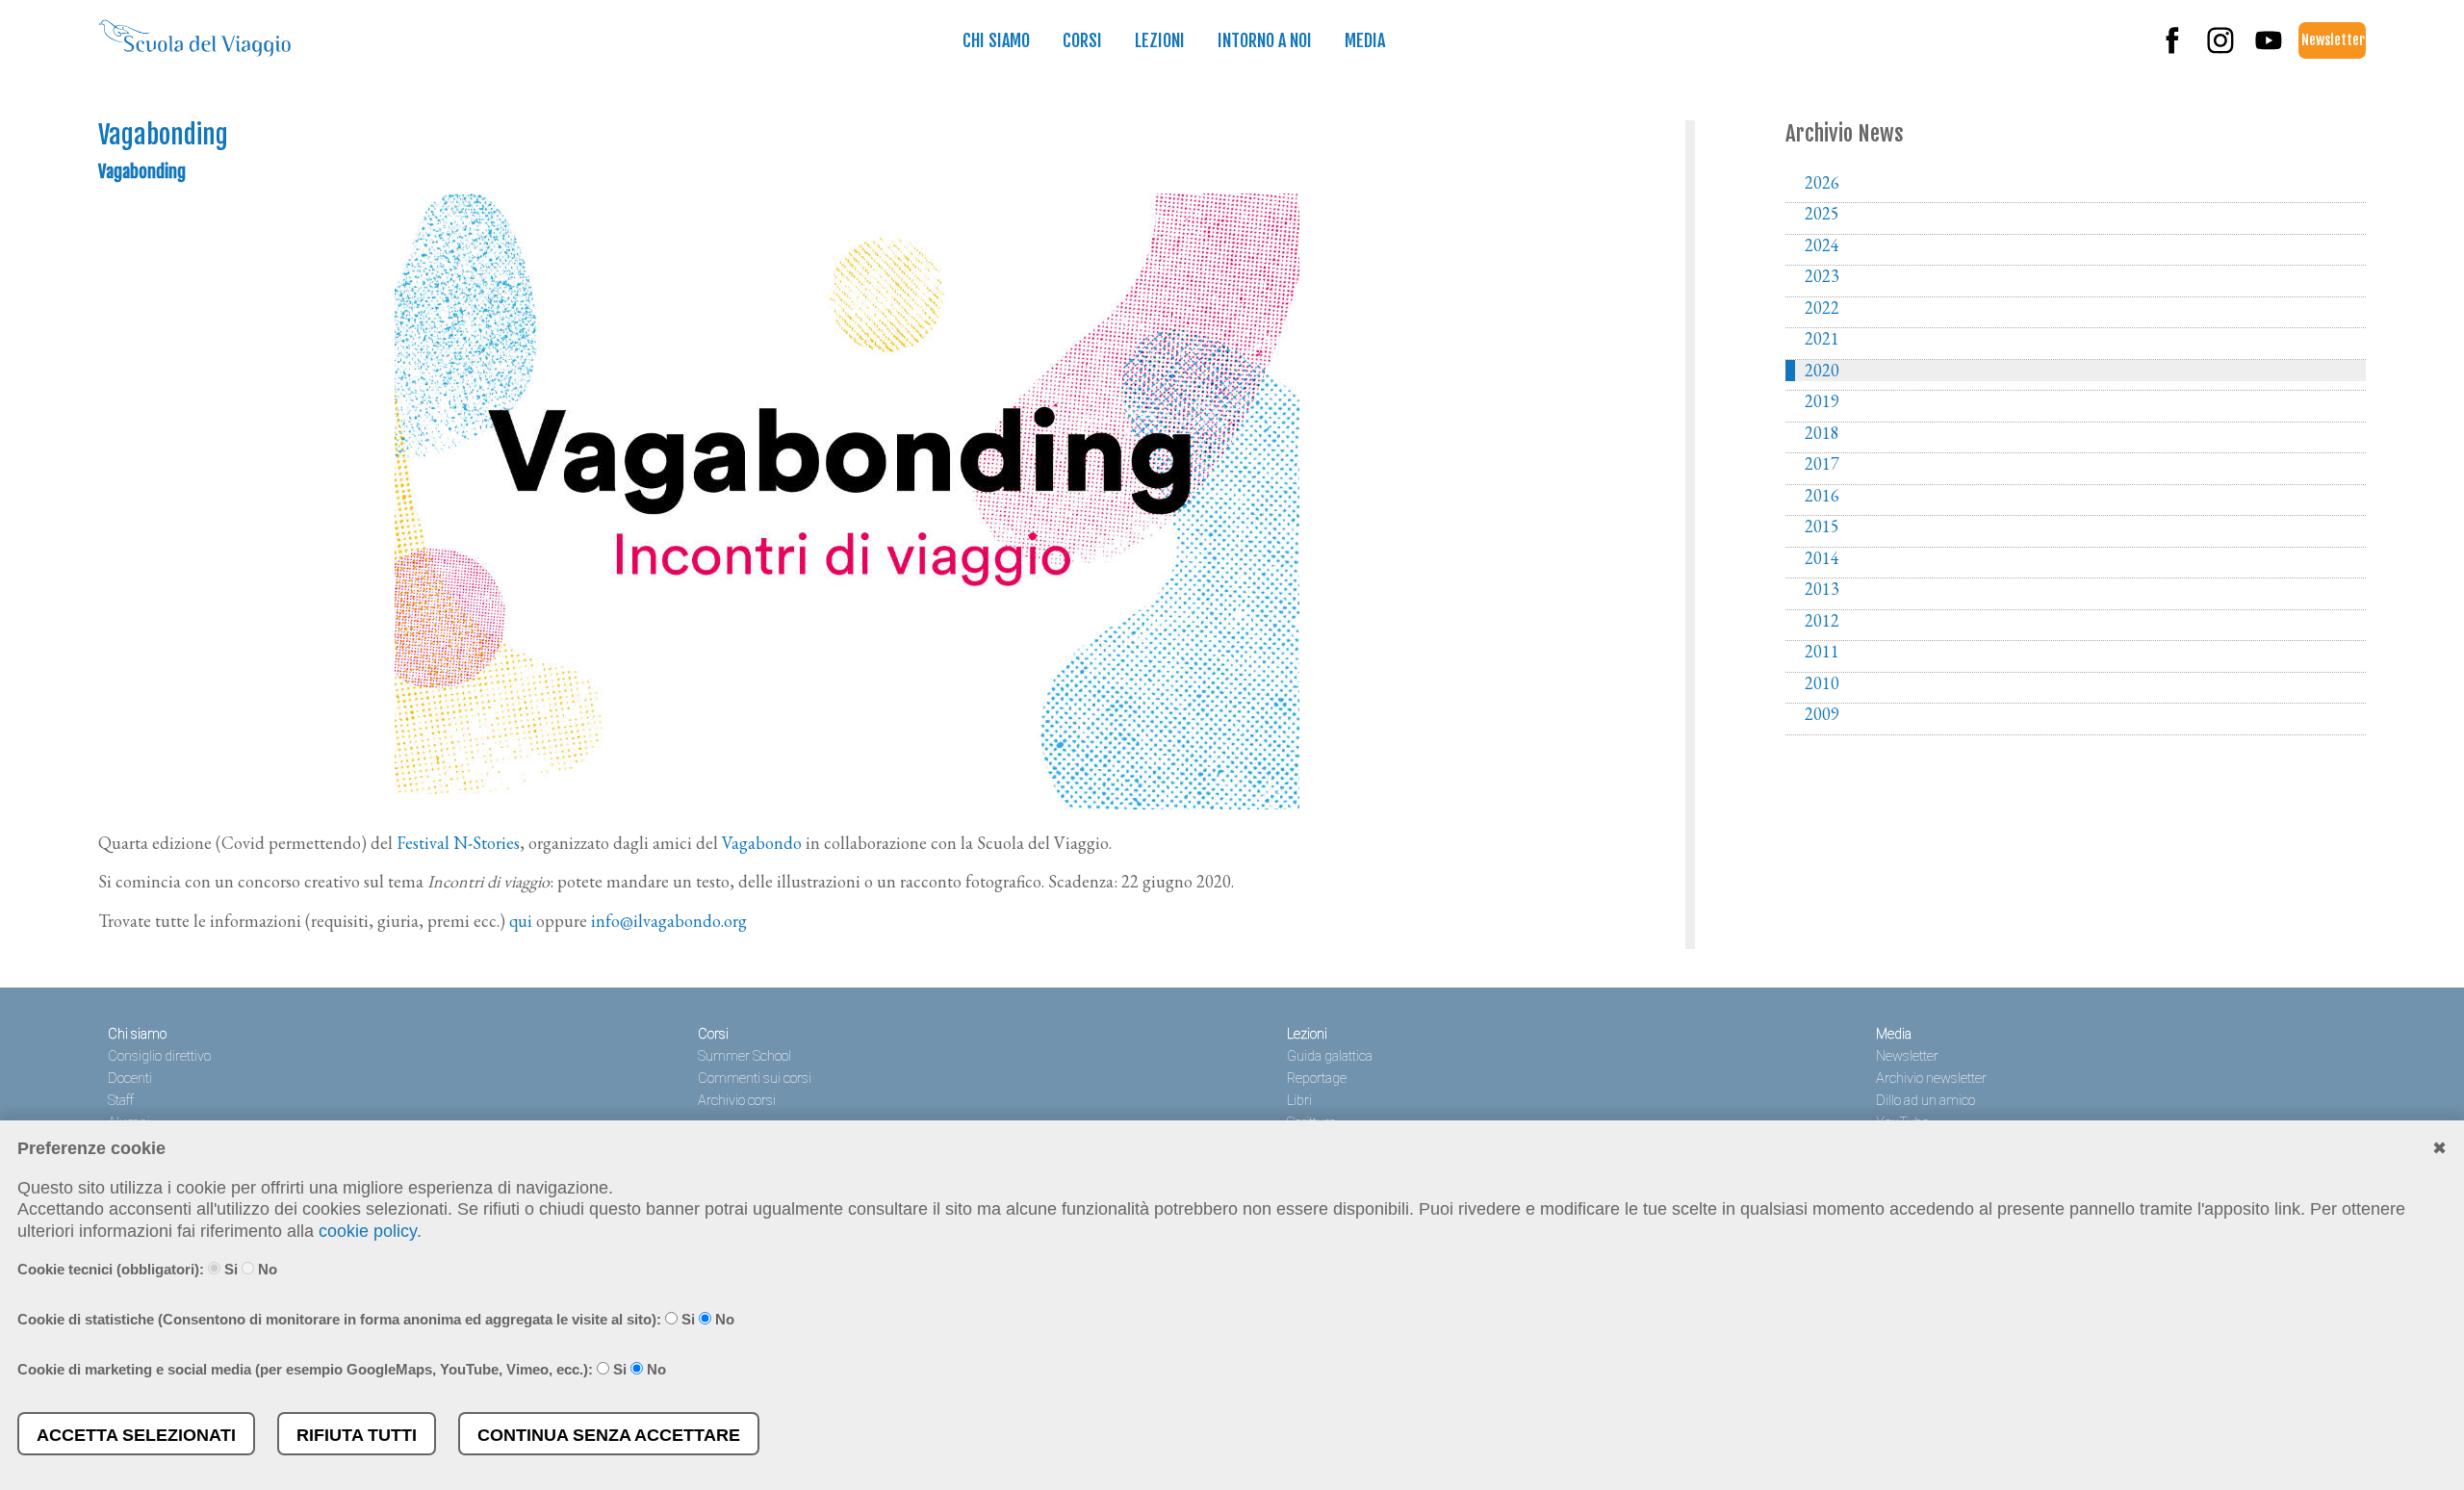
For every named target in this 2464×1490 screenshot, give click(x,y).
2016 (1822, 496)
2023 (1822, 276)
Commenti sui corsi (755, 1079)
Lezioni (1160, 40)
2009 (1822, 714)
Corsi (1082, 40)
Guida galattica (1330, 1056)
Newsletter (2333, 40)
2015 (1822, 527)
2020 (1822, 371)
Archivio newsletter (1931, 1079)
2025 (1822, 214)
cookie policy (368, 1231)
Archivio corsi (737, 1101)
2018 (1822, 433)
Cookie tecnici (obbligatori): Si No (147, 1269)
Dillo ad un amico (1925, 1101)
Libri (1299, 1101)
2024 (1822, 245)
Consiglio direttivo (159, 1056)
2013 (1822, 589)
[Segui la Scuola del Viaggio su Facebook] (2172, 50)
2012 (1822, 621)
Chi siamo (996, 40)
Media (1365, 40)
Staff (121, 1101)
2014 (1822, 558)
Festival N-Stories (458, 843)
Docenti (130, 1079)
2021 (1822, 339)
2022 (1822, 308)
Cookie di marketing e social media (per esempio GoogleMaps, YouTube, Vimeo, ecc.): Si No (342, 1369)
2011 (1822, 652)
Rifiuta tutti (357, 1435)
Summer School (744, 1056)
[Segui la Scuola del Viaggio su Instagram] (2220, 50)
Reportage (1317, 1079)
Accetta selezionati (136, 1435)
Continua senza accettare (609, 1435)
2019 (1822, 401)
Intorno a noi (1265, 40)
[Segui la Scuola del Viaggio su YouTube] (2269, 50)
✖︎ (2439, 1148)
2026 (1822, 183)
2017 (1822, 464)
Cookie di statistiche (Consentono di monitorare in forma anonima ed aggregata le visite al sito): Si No (376, 1319)
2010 (1822, 683)
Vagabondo (762, 843)
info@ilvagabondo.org (669, 921)
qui (521, 921)
